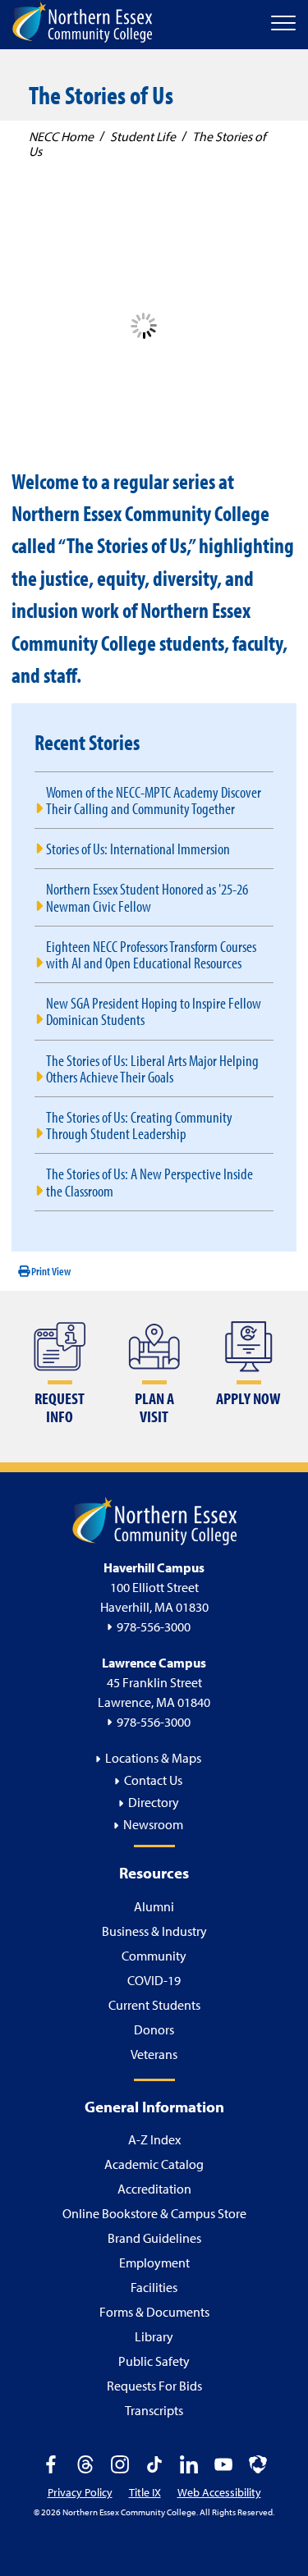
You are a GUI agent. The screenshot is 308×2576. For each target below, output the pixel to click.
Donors (154, 2029)
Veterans (154, 2054)
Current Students (154, 2005)
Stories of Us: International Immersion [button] (138, 848)
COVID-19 (154, 1980)
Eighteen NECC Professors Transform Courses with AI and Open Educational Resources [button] (151, 954)
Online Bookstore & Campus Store (154, 2213)
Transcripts (154, 2410)
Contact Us (153, 1780)
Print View (50, 1271)
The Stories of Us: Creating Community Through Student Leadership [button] (139, 1125)
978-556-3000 (154, 1627)
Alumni (154, 1906)
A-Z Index (154, 2139)
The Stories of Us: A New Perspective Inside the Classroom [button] (149, 1181)
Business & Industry (154, 1931)
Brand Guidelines (154, 2238)
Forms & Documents (154, 2312)
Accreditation (154, 2189)
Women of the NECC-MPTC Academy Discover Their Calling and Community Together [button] (154, 800)
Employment (154, 2263)
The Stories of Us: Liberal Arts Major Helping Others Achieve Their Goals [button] (152, 1068)
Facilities (154, 2287)
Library (154, 2336)
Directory (154, 1802)
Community (154, 1956)
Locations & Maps (153, 1758)
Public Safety (154, 2361)
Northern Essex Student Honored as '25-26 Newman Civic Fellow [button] (147, 897)
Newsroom (153, 1824)
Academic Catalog (154, 2164)
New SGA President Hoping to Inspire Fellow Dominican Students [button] (154, 1011)
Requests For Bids (154, 2386)
